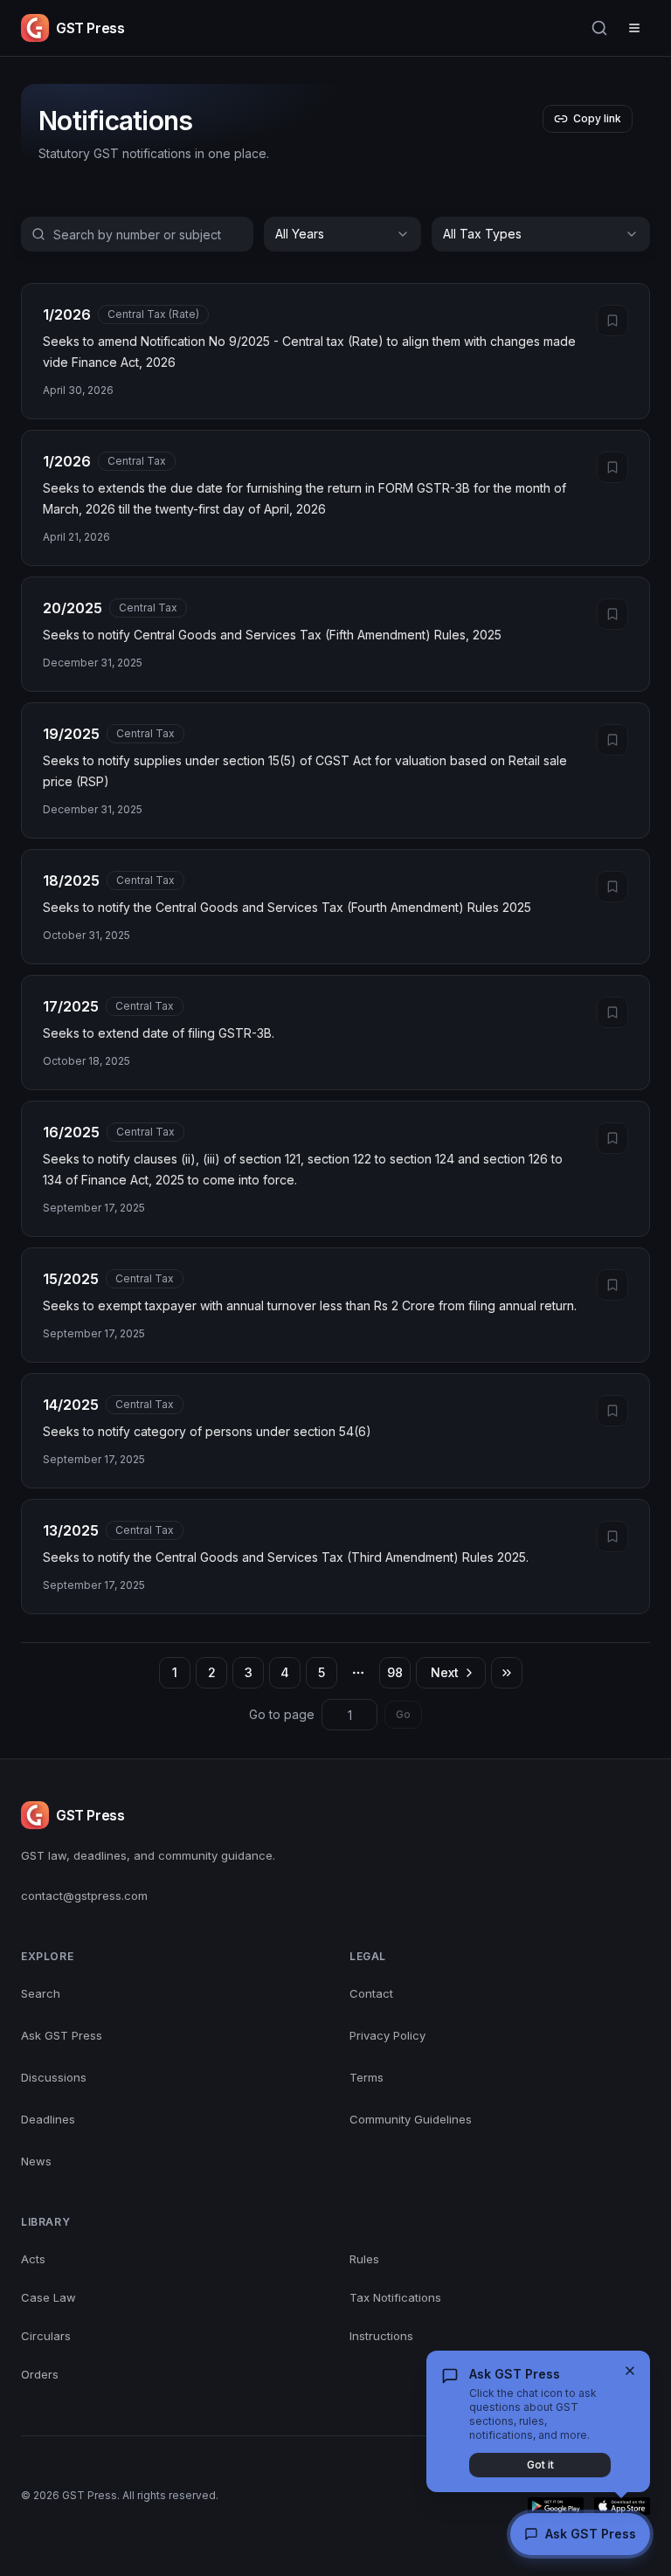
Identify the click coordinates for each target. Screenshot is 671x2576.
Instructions (381, 2336)
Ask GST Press (62, 2035)
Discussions (54, 2077)
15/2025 (71, 1279)
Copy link (597, 118)
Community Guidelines (411, 2119)
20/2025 (73, 608)
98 (395, 1672)
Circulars (46, 2336)
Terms (367, 2077)
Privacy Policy (387, 2035)
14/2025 (71, 1405)
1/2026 (67, 314)
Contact (371, 1993)
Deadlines (48, 2119)
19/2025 (71, 734)
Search (41, 1993)
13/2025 (71, 1530)
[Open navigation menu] (634, 28)
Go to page (282, 1714)
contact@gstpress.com (84, 1896)
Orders (40, 2374)
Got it (540, 2465)
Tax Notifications (395, 2297)
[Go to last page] (507, 1673)
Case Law (48, 2297)
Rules (364, 2259)
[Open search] (599, 28)
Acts (33, 2259)
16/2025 (71, 1132)
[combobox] (342, 234)
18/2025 (71, 881)
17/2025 (71, 1006)
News (36, 2161)
